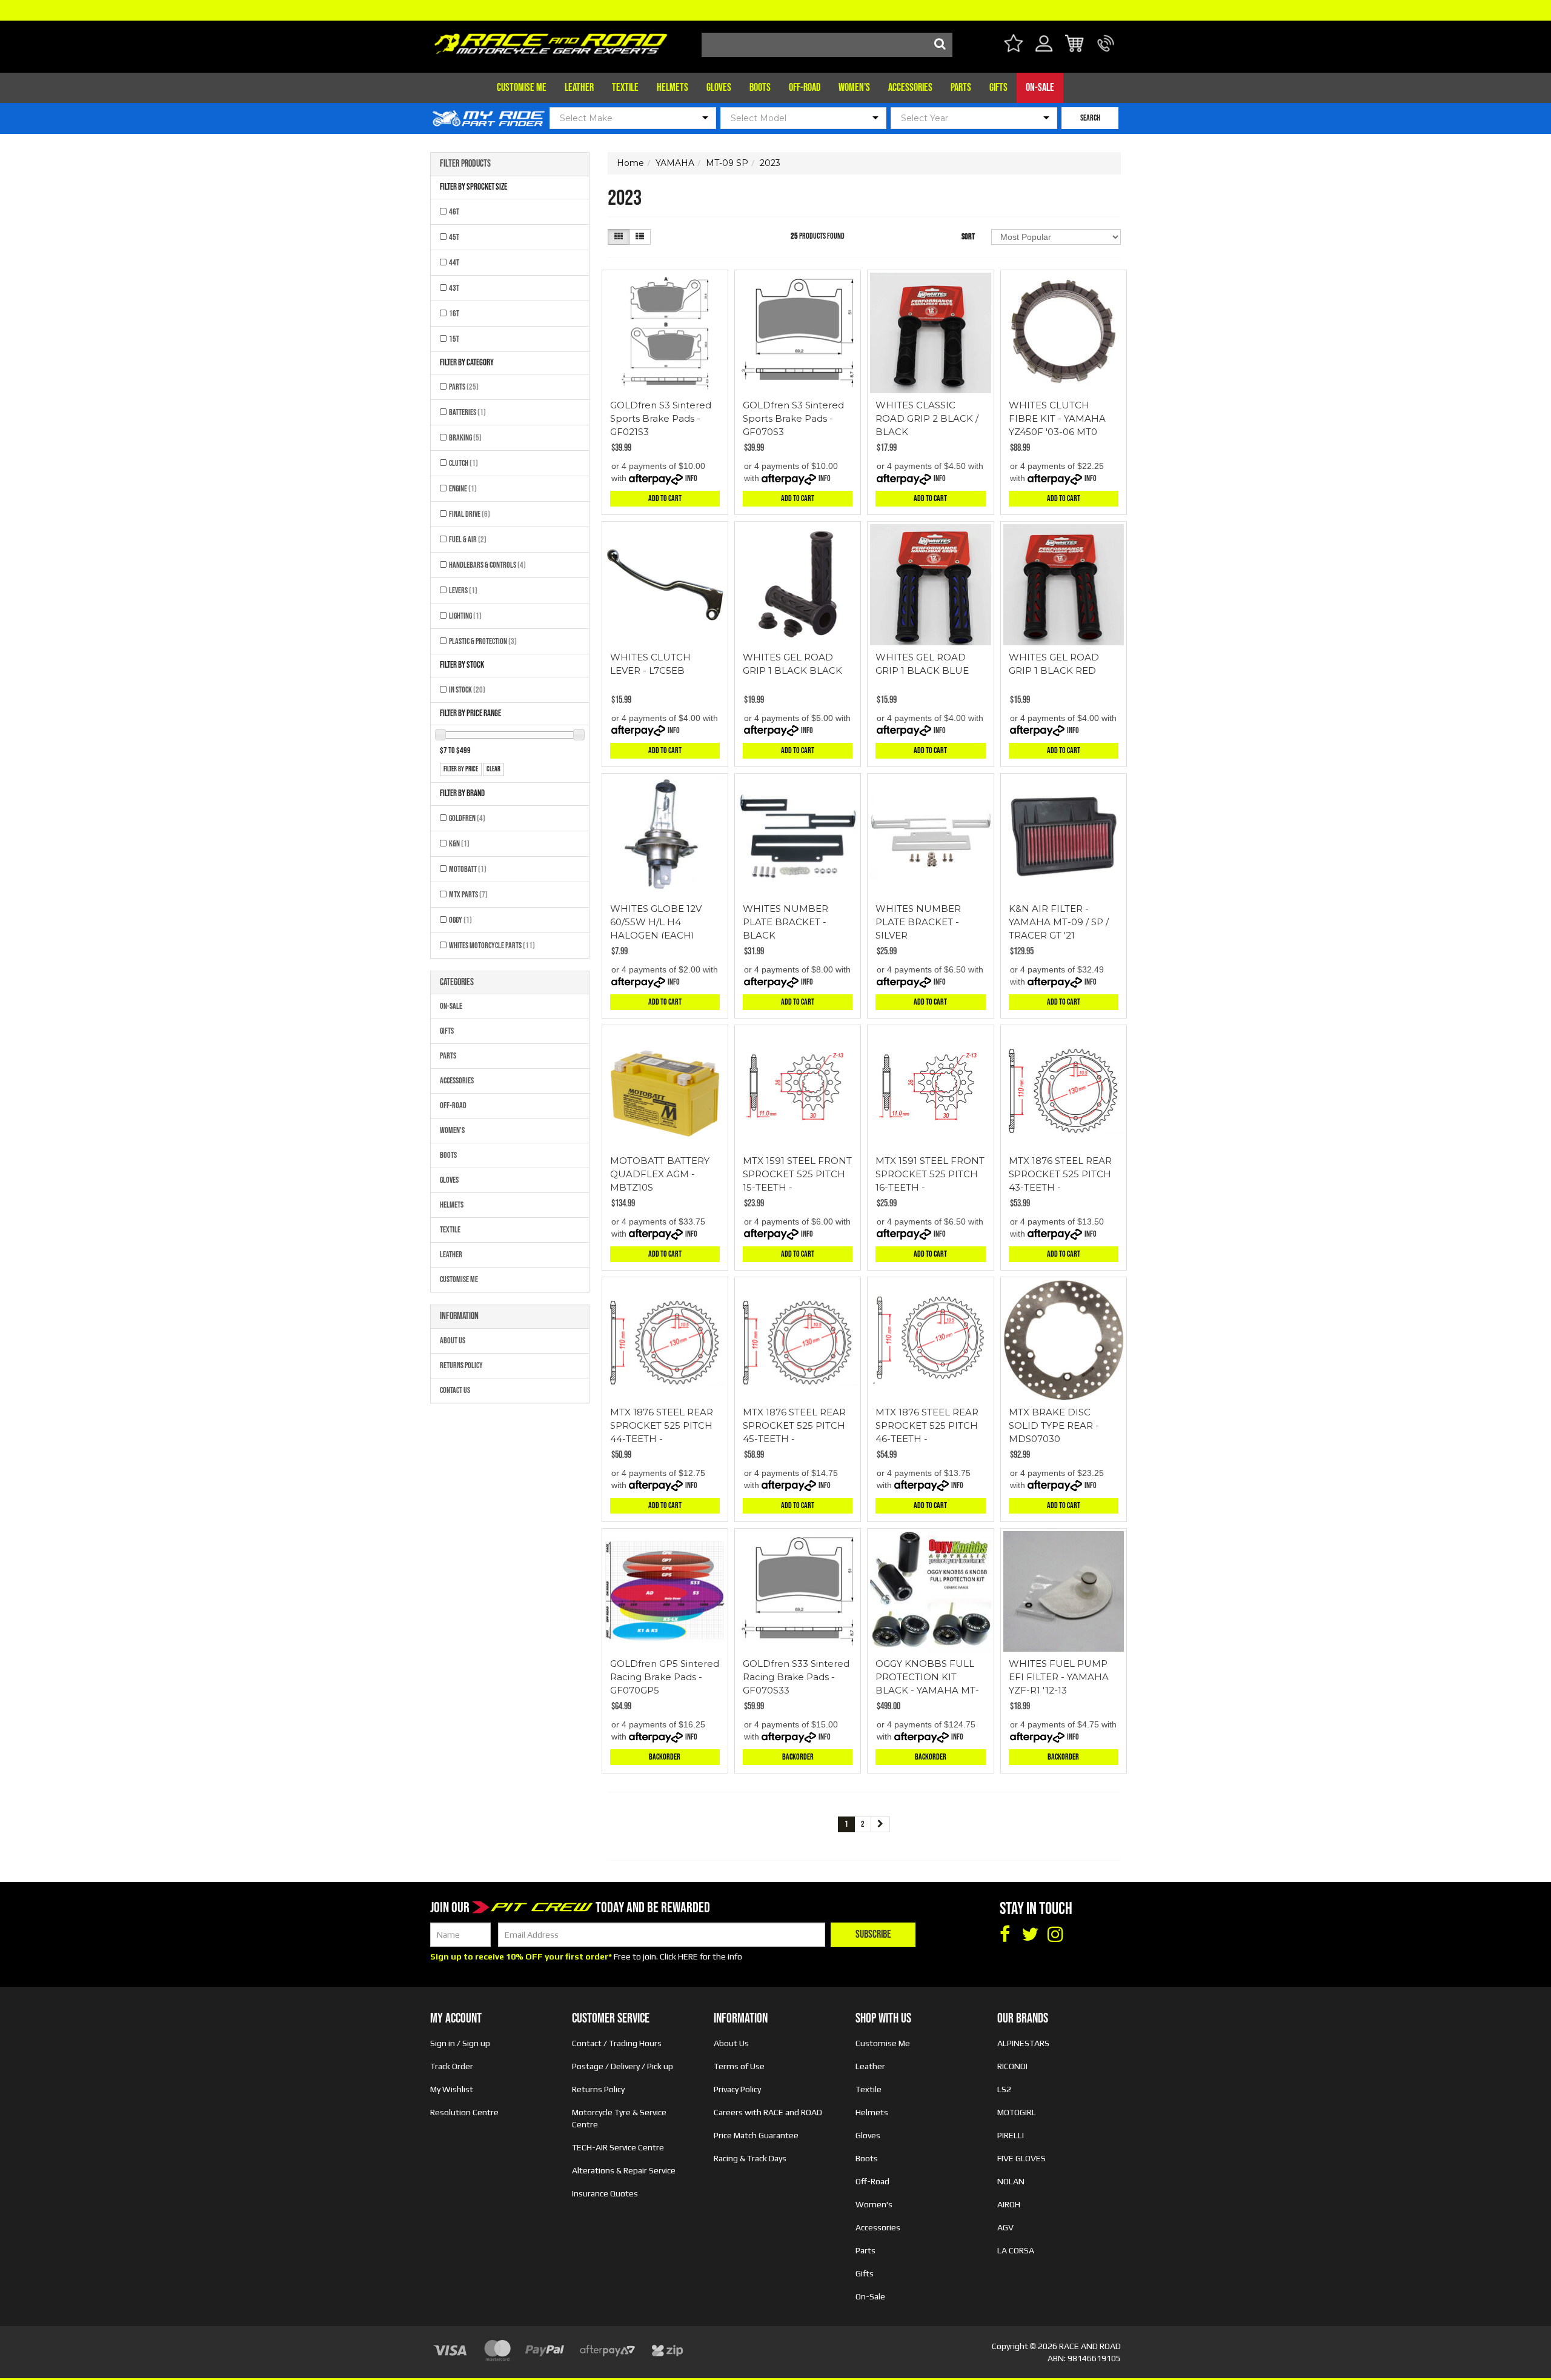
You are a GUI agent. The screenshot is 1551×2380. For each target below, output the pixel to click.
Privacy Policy (737, 2089)
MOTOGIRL (1017, 2112)
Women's (854, 88)
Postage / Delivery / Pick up (623, 2066)
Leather (579, 88)
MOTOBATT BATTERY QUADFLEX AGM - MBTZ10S (660, 1174)
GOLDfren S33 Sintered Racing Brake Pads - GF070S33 (796, 1677)
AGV (1005, 2227)
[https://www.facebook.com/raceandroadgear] (1005, 1935)
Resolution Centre (464, 2112)
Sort (968, 237)
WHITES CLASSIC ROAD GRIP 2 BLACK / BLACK (927, 418)
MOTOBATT (468, 869)
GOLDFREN (467, 818)
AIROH (1009, 2204)
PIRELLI (1011, 2135)
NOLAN (1011, 2181)
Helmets (673, 88)
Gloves (719, 88)
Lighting (465, 616)
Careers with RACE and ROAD (768, 2112)
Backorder (665, 1757)
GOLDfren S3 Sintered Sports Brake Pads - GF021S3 (661, 418)
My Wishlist (452, 2089)
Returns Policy (461, 1365)
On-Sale (1040, 88)
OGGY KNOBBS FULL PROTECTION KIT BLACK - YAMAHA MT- (927, 1677)
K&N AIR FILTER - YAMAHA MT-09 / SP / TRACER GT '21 (1059, 922)
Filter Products (465, 164)
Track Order (452, 2066)
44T (454, 263)
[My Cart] (1075, 45)
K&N (459, 844)
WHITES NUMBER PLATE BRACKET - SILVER (918, 922)
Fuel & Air (468, 540)
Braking (465, 438)
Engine (463, 489)
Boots (760, 88)
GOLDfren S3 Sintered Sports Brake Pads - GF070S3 (793, 418)
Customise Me (522, 88)
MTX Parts (468, 895)
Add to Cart (665, 498)
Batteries (467, 412)
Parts (961, 88)
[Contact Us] (1106, 51)
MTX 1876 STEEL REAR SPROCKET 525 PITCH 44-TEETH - (662, 1425)
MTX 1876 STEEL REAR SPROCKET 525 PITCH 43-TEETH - (1060, 1174)
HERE (688, 1956)
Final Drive (470, 514)
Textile (625, 88)
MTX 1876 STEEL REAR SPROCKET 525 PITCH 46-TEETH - (927, 1425)
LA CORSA (1016, 2250)
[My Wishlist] (1013, 45)
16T (454, 314)
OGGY (460, 920)
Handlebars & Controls (487, 565)
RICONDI (1012, 2066)
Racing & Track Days (750, 2158)
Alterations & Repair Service (624, 2170)
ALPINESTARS (1023, 2043)
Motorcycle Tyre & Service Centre (619, 2118)
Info (691, 478)
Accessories (910, 88)
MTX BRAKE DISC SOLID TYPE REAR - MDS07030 (1054, 1425)
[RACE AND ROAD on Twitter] (1030, 1935)
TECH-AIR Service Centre (618, 2147)
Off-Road (805, 88)
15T (454, 339)
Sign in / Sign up (460, 2043)
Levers (463, 590)
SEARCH (1090, 118)
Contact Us (455, 1390)
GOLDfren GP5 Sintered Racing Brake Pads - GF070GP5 (665, 1677)
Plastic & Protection (483, 641)
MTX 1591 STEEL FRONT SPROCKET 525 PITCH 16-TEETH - (930, 1174)
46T (454, 212)
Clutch (463, 463)
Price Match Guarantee (756, 2135)
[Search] (940, 45)
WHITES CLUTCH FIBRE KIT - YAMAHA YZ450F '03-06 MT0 (1057, 418)
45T (454, 237)
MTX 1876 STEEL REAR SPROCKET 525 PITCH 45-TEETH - (794, 1425)
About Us (453, 1341)
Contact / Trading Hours (617, 2043)
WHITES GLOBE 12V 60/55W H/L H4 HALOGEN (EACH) (656, 922)
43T (454, 288)
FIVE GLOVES (1021, 2158)
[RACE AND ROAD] (551, 41)
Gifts (998, 88)
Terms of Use (739, 2066)
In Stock (467, 690)
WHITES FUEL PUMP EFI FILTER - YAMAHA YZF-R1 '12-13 (1059, 1677)
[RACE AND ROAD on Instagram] (1055, 1935)
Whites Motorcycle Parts (492, 946)
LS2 (1004, 2089)
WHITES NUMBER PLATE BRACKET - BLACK (785, 922)
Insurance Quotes (605, 2193)
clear (493, 769)
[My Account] (1044, 51)
